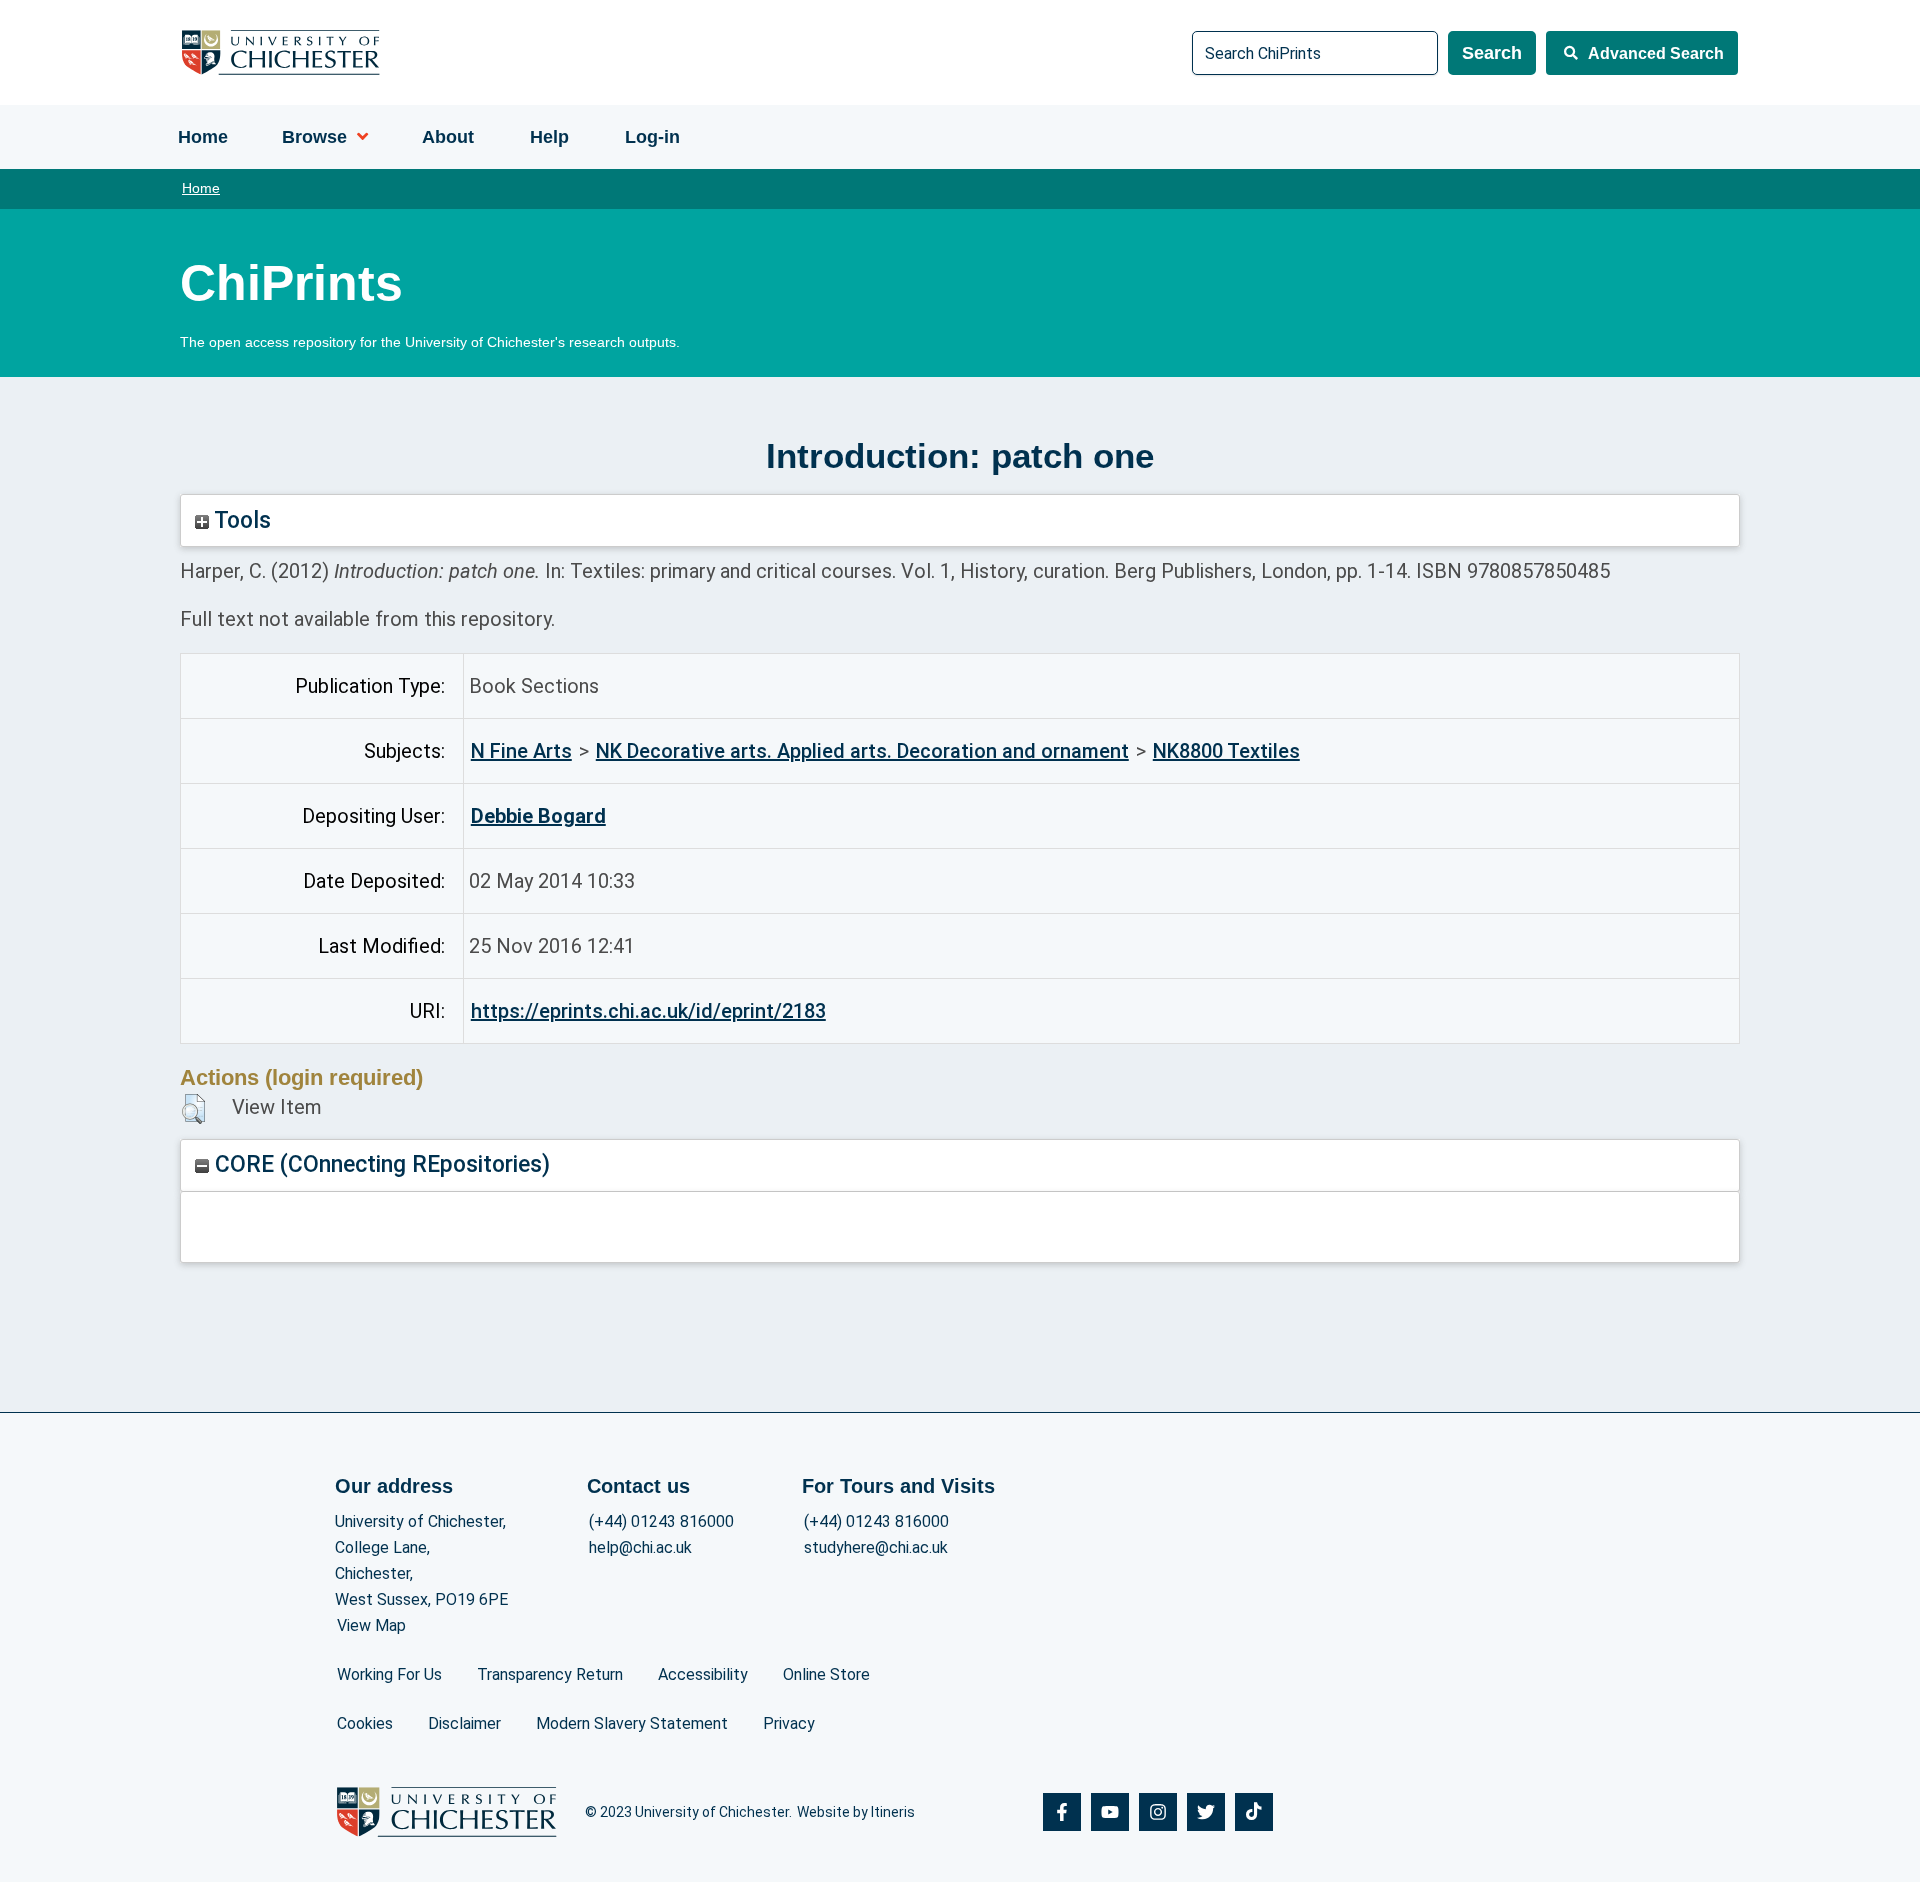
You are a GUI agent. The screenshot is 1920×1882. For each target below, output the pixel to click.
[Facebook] (1062, 1812)
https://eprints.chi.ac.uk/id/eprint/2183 (648, 1011)
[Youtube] (1110, 1812)
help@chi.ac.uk (640, 1547)
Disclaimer (464, 1723)
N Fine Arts (521, 751)
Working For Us (389, 1674)
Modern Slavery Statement (632, 1723)
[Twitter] (1206, 1812)
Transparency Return (550, 1674)
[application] (357, 137)
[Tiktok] (1254, 1812)
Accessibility (703, 1674)
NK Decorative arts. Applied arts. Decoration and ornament (862, 751)
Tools (240, 520)
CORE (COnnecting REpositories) (379, 1164)
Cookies (365, 1723)
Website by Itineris (856, 1812)
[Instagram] (1158, 1812)
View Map (371, 1625)
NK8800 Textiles (1226, 751)
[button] (193, 1109)
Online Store (826, 1674)
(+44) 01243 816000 (661, 1521)
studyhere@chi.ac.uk (876, 1547)
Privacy (789, 1723)
